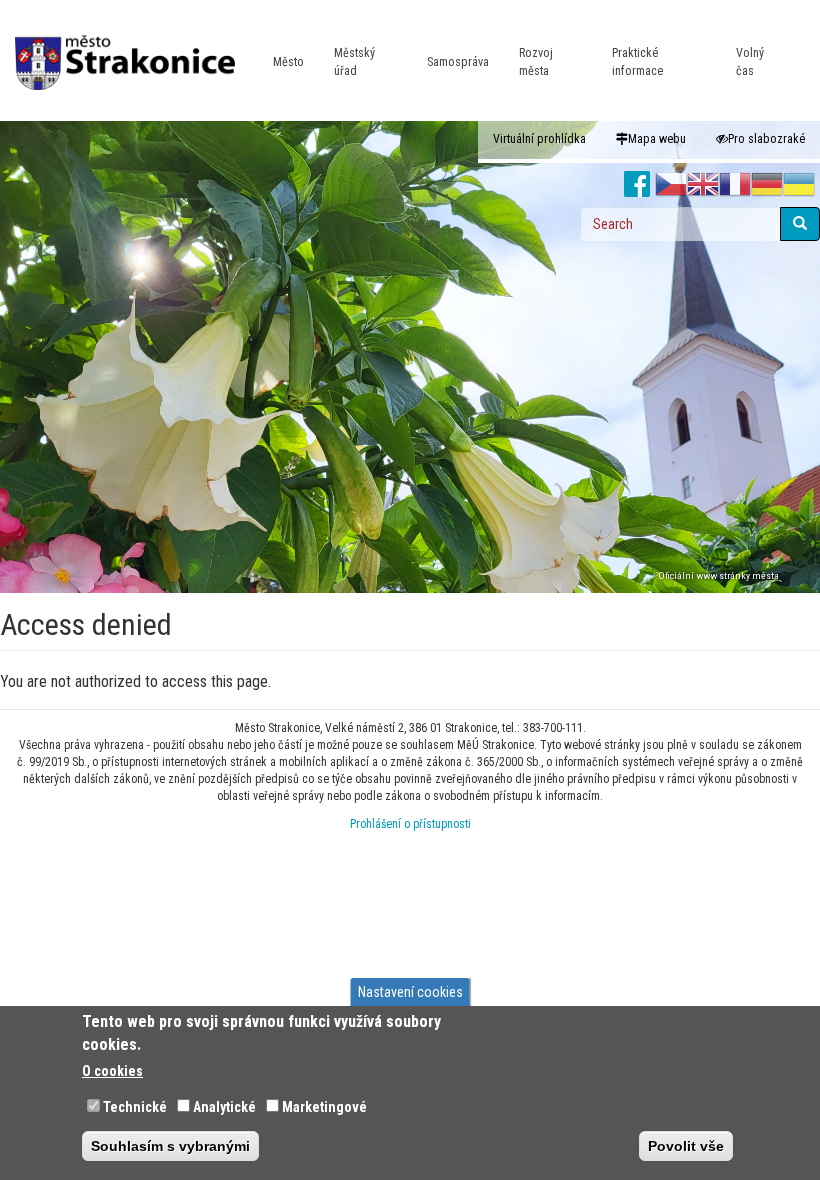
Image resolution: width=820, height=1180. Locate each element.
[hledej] (800, 224)
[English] (703, 185)
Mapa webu (657, 139)
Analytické (224, 1107)
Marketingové (324, 1107)
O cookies (112, 1071)
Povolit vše (686, 1146)
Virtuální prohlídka (539, 139)
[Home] (132, 49)
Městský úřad (354, 62)
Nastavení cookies (410, 992)
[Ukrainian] (799, 185)
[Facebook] (637, 185)
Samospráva (458, 62)
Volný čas (750, 62)
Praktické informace (637, 62)
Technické (135, 1107)
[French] (735, 185)
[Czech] (671, 185)
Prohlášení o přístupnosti (410, 824)
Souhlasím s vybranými (170, 1146)
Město (288, 62)
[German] (767, 185)
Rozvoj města (536, 62)
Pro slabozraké (766, 139)
